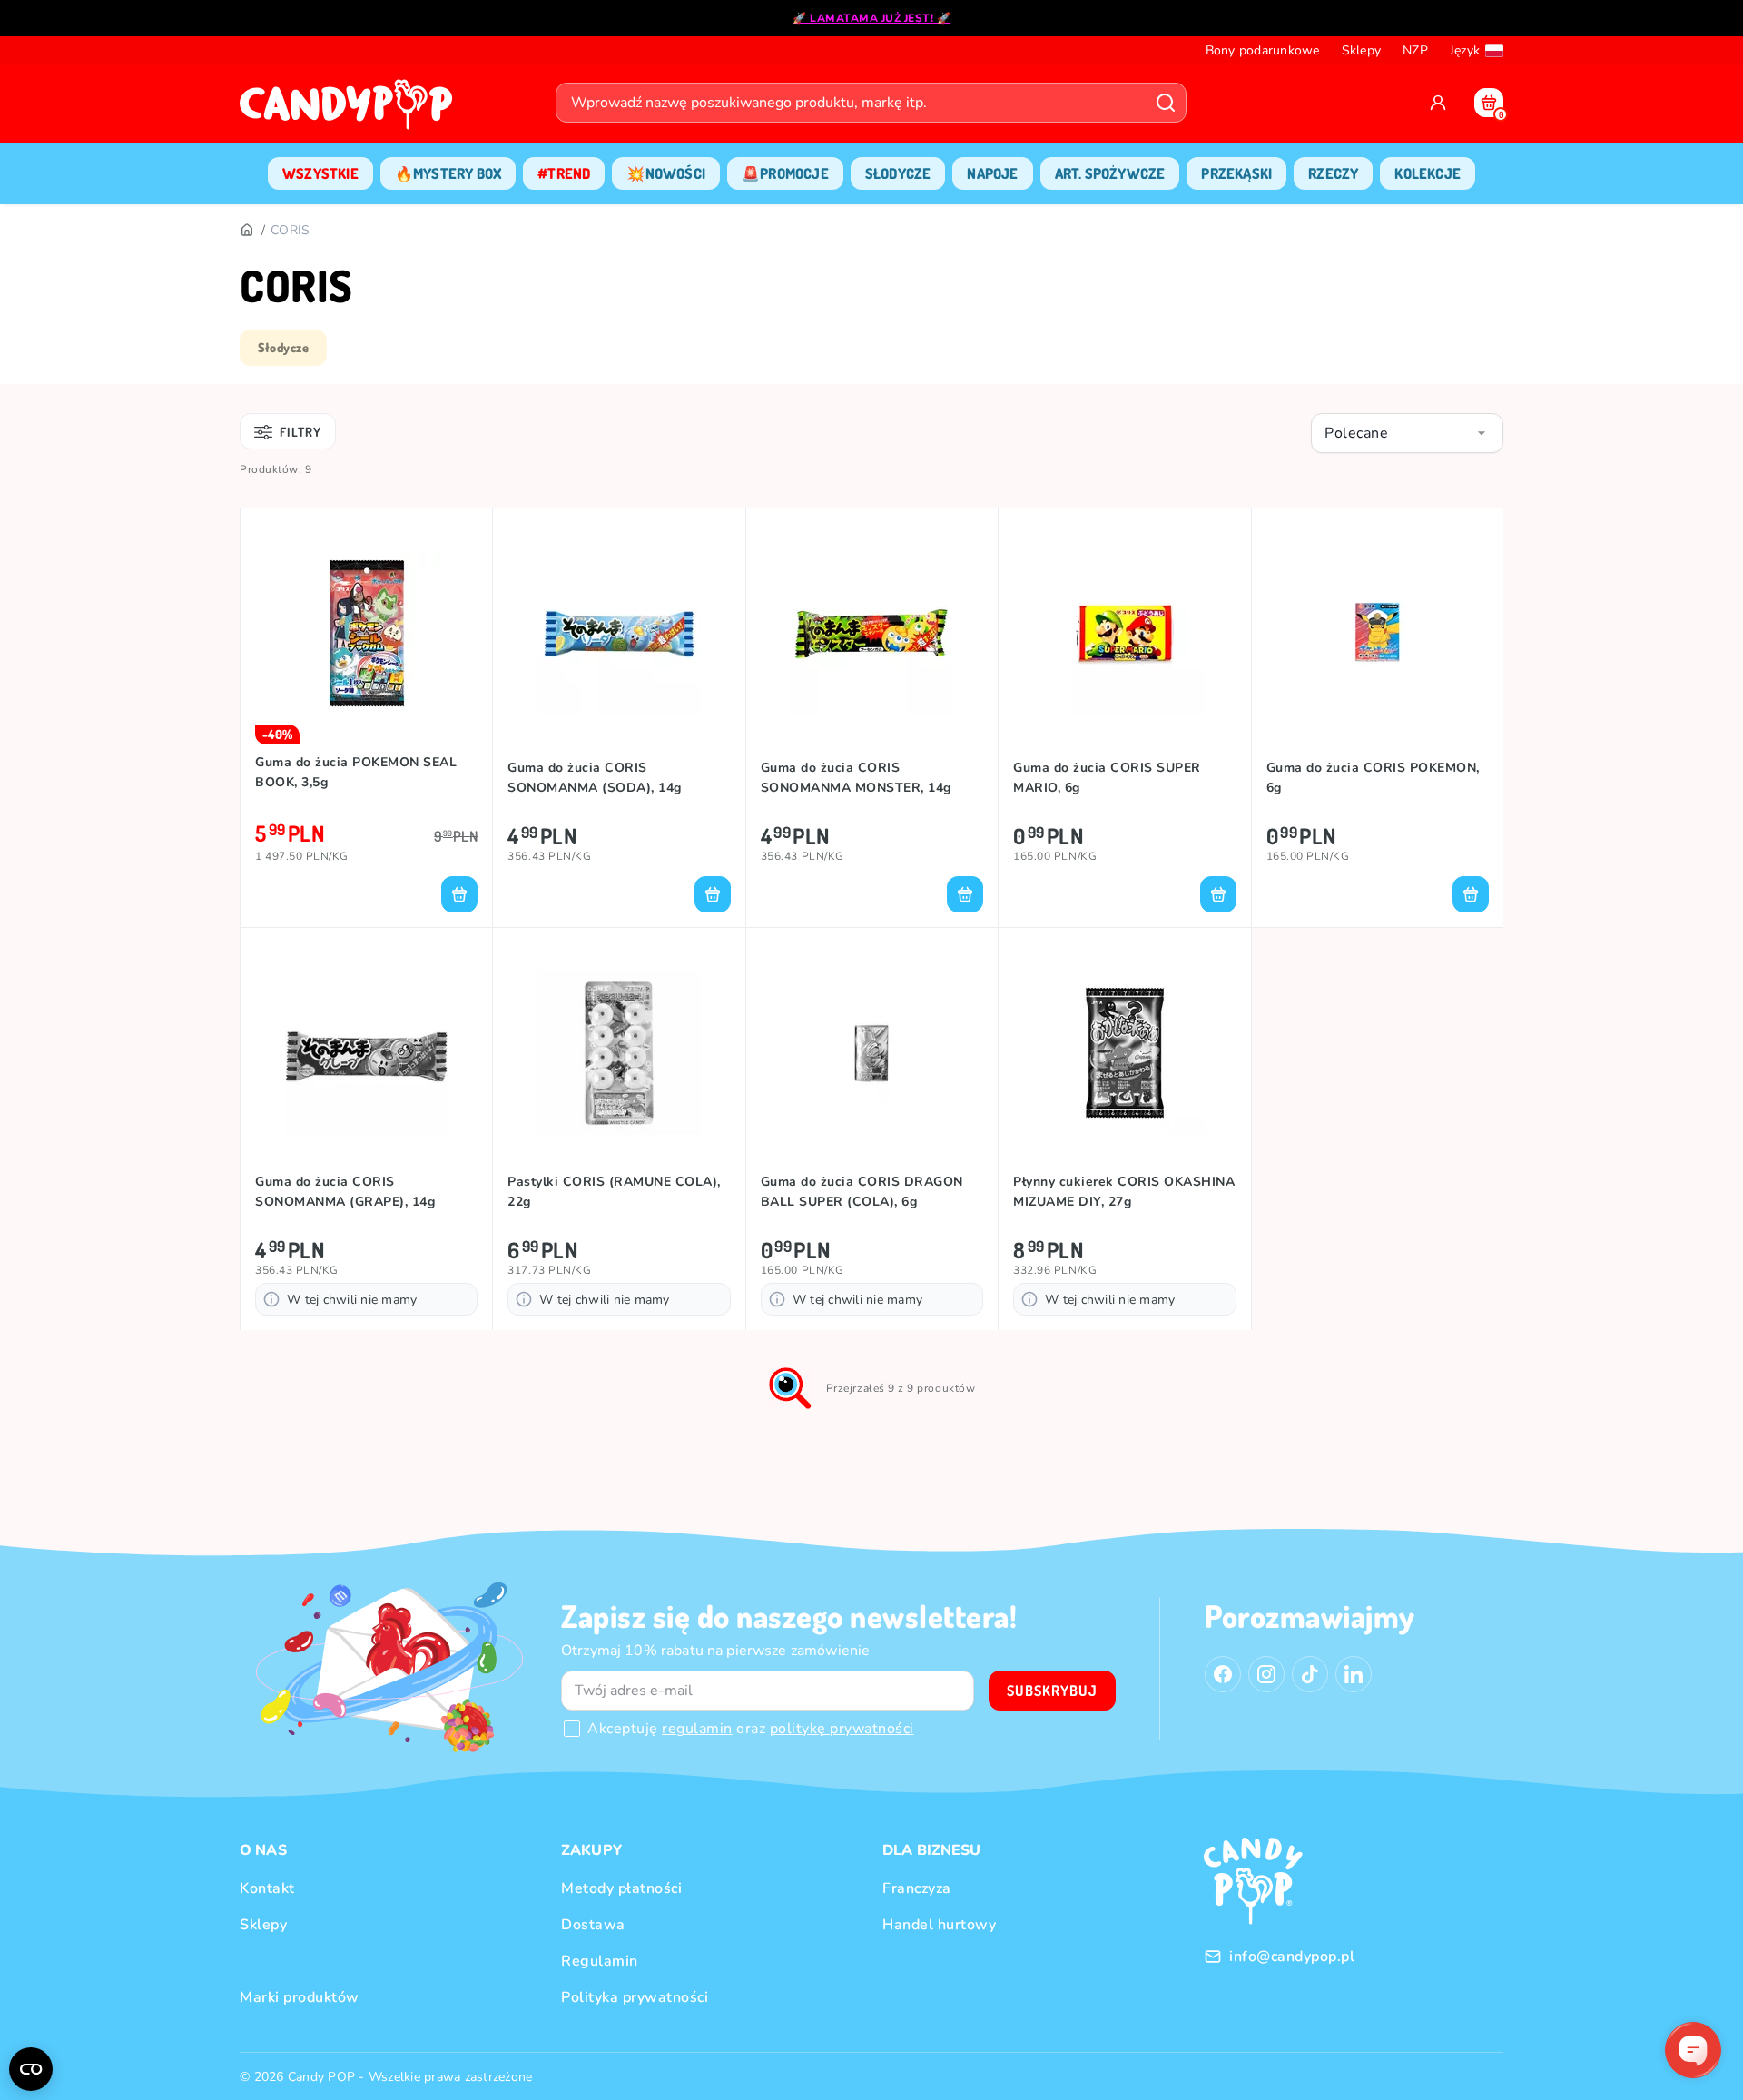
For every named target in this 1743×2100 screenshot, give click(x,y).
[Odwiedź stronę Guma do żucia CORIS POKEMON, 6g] (1378, 634)
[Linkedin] (1354, 1674)
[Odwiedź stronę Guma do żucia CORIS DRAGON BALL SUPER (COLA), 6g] (872, 1053)
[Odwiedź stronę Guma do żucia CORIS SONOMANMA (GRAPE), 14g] (366, 1053)
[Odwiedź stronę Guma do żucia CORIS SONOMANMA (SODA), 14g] (619, 634)
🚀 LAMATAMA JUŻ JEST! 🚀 (871, 18)
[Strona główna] (350, 110)
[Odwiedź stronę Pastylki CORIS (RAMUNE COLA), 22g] (619, 1053)
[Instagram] (1266, 1674)
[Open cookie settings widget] (31, 2069)
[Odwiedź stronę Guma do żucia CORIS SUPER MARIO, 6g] (1124, 634)
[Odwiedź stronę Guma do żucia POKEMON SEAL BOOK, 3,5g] (366, 634)
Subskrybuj (1052, 1691)
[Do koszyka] (459, 894)
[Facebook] (1223, 1674)
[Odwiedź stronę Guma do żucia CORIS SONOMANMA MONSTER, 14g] (872, 634)
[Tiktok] (1310, 1674)
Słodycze (283, 347)
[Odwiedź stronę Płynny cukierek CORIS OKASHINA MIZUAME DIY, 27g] (1124, 1053)
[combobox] (1407, 433)
